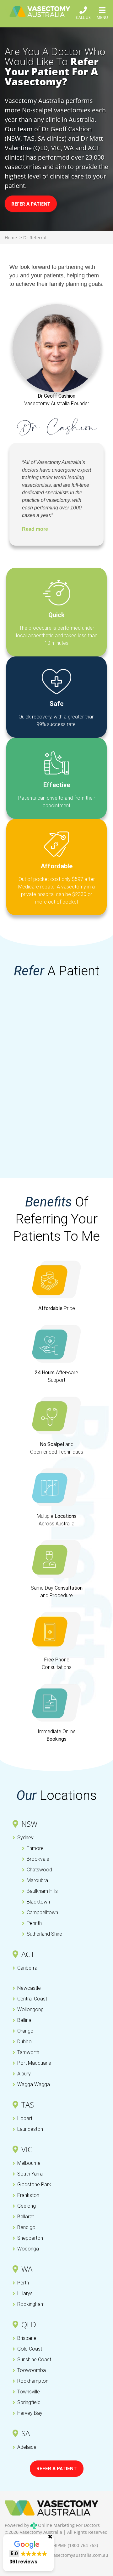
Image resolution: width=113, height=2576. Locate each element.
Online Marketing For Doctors (68, 2525)
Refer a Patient (31, 204)
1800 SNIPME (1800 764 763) (68, 2545)
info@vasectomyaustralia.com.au (74, 2555)
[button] (28, 2553)
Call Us (83, 17)
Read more (35, 529)
